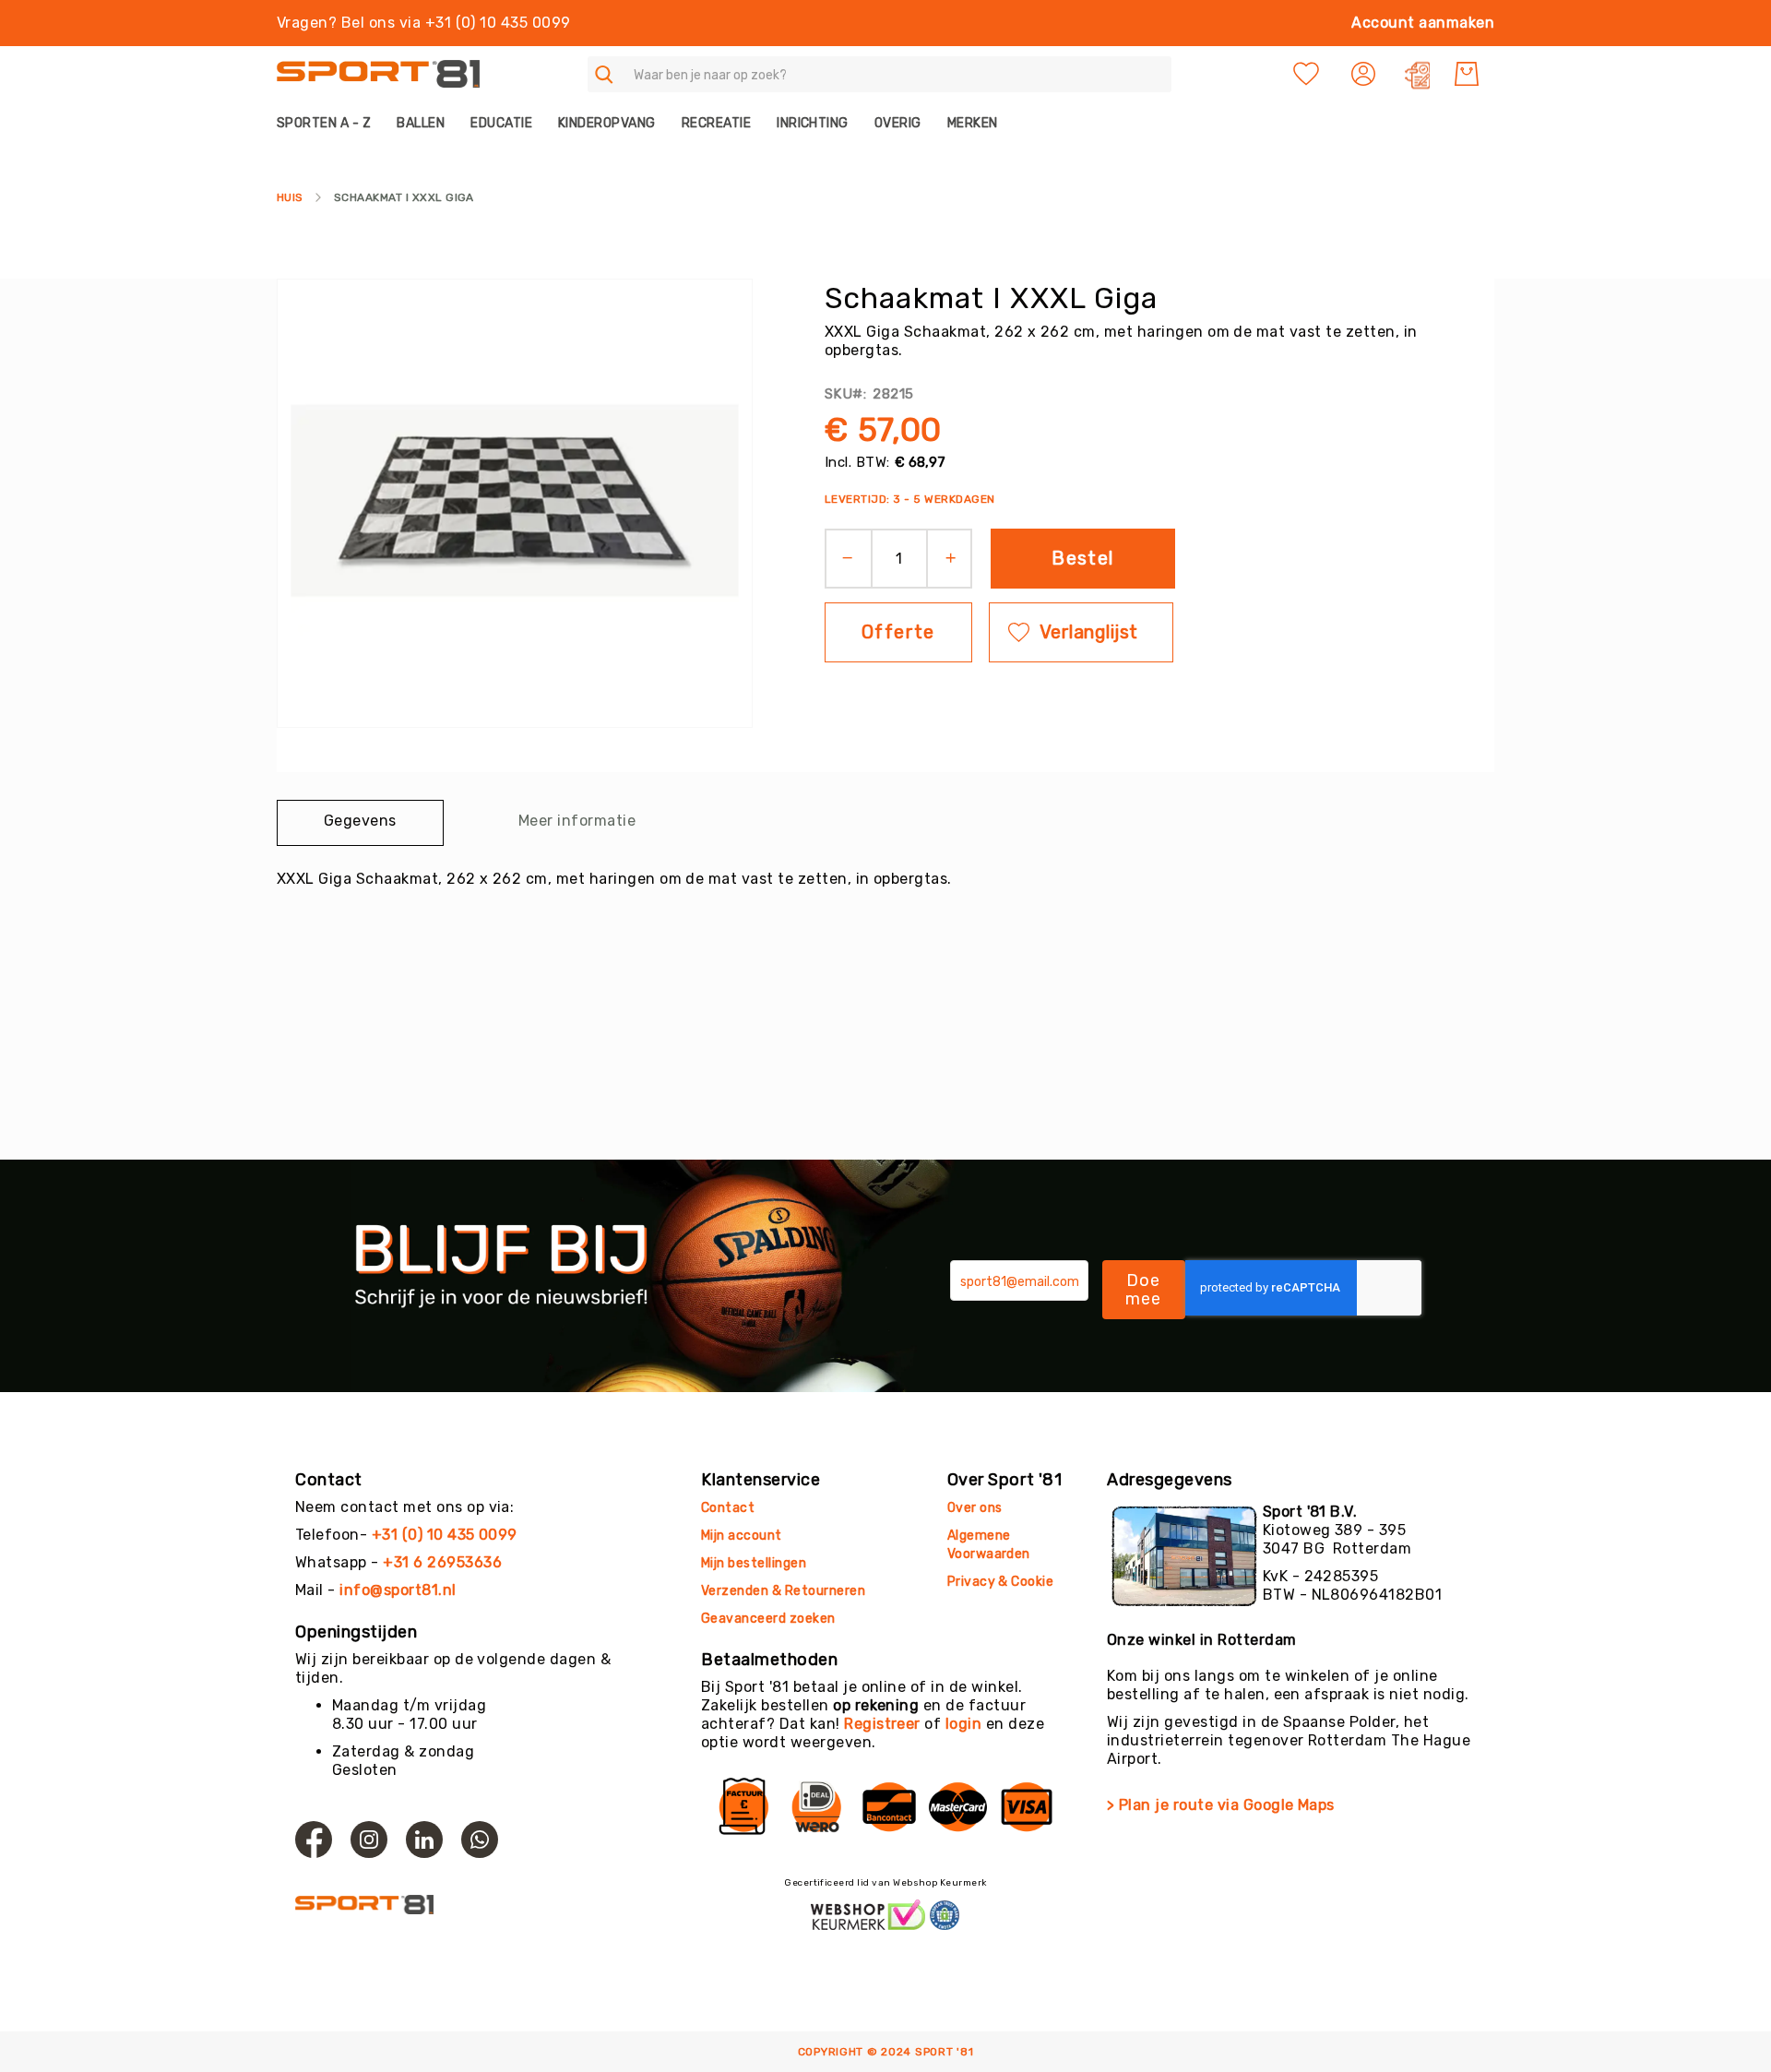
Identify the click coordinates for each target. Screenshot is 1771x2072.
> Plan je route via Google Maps (1221, 1805)
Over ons (975, 1508)
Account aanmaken (1423, 23)
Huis (290, 197)
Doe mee (1144, 1290)
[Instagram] (369, 1840)
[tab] (360, 823)
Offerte (898, 632)
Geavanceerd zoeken (768, 1619)
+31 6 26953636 (442, 1562)
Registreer (882, 1724)
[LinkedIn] (424, 1840)
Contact (728, 1508)
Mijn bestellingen (754, 1563)
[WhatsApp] (480, 1840)
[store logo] (378, 74)
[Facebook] (314, 1840)
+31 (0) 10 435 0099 (445, 1535)
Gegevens (360, 821)
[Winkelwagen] (1467, 74)
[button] (1366, 74)
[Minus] (842, 559)
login (963, 1724)
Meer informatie (577, 821)
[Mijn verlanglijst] (1306, 74)
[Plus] (957, 559)
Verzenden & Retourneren (783, 1591)
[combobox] (880, 74)
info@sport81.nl (398, 1590)
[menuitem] (330, 123)
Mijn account (742, 1536)
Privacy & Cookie (1002, 1582)
